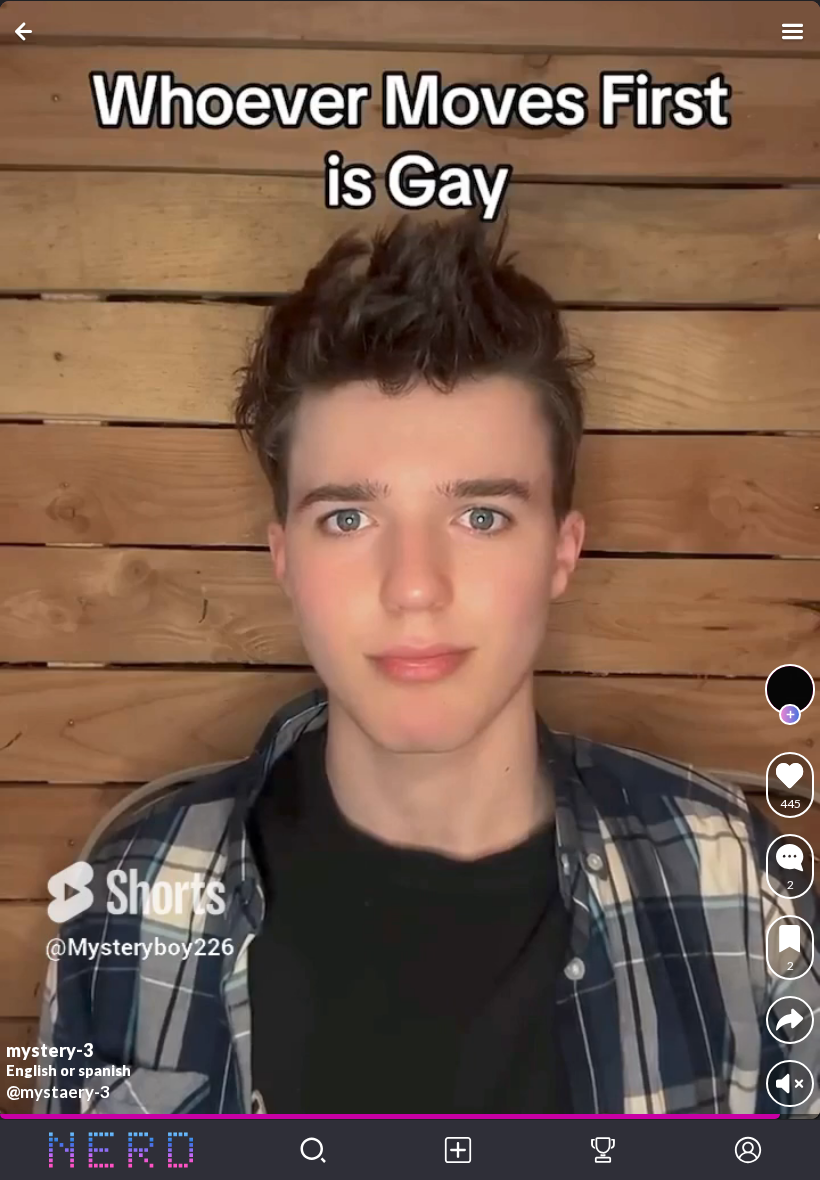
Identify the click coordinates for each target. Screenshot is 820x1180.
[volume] (789, 1083)
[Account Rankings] (603, 1150)
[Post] (458, 1150)
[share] (789, 1019)
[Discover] (313, 1150)
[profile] (790, 689)
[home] (120, 1150)
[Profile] (747, 1150)
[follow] (790, 715)
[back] (27, 31)
